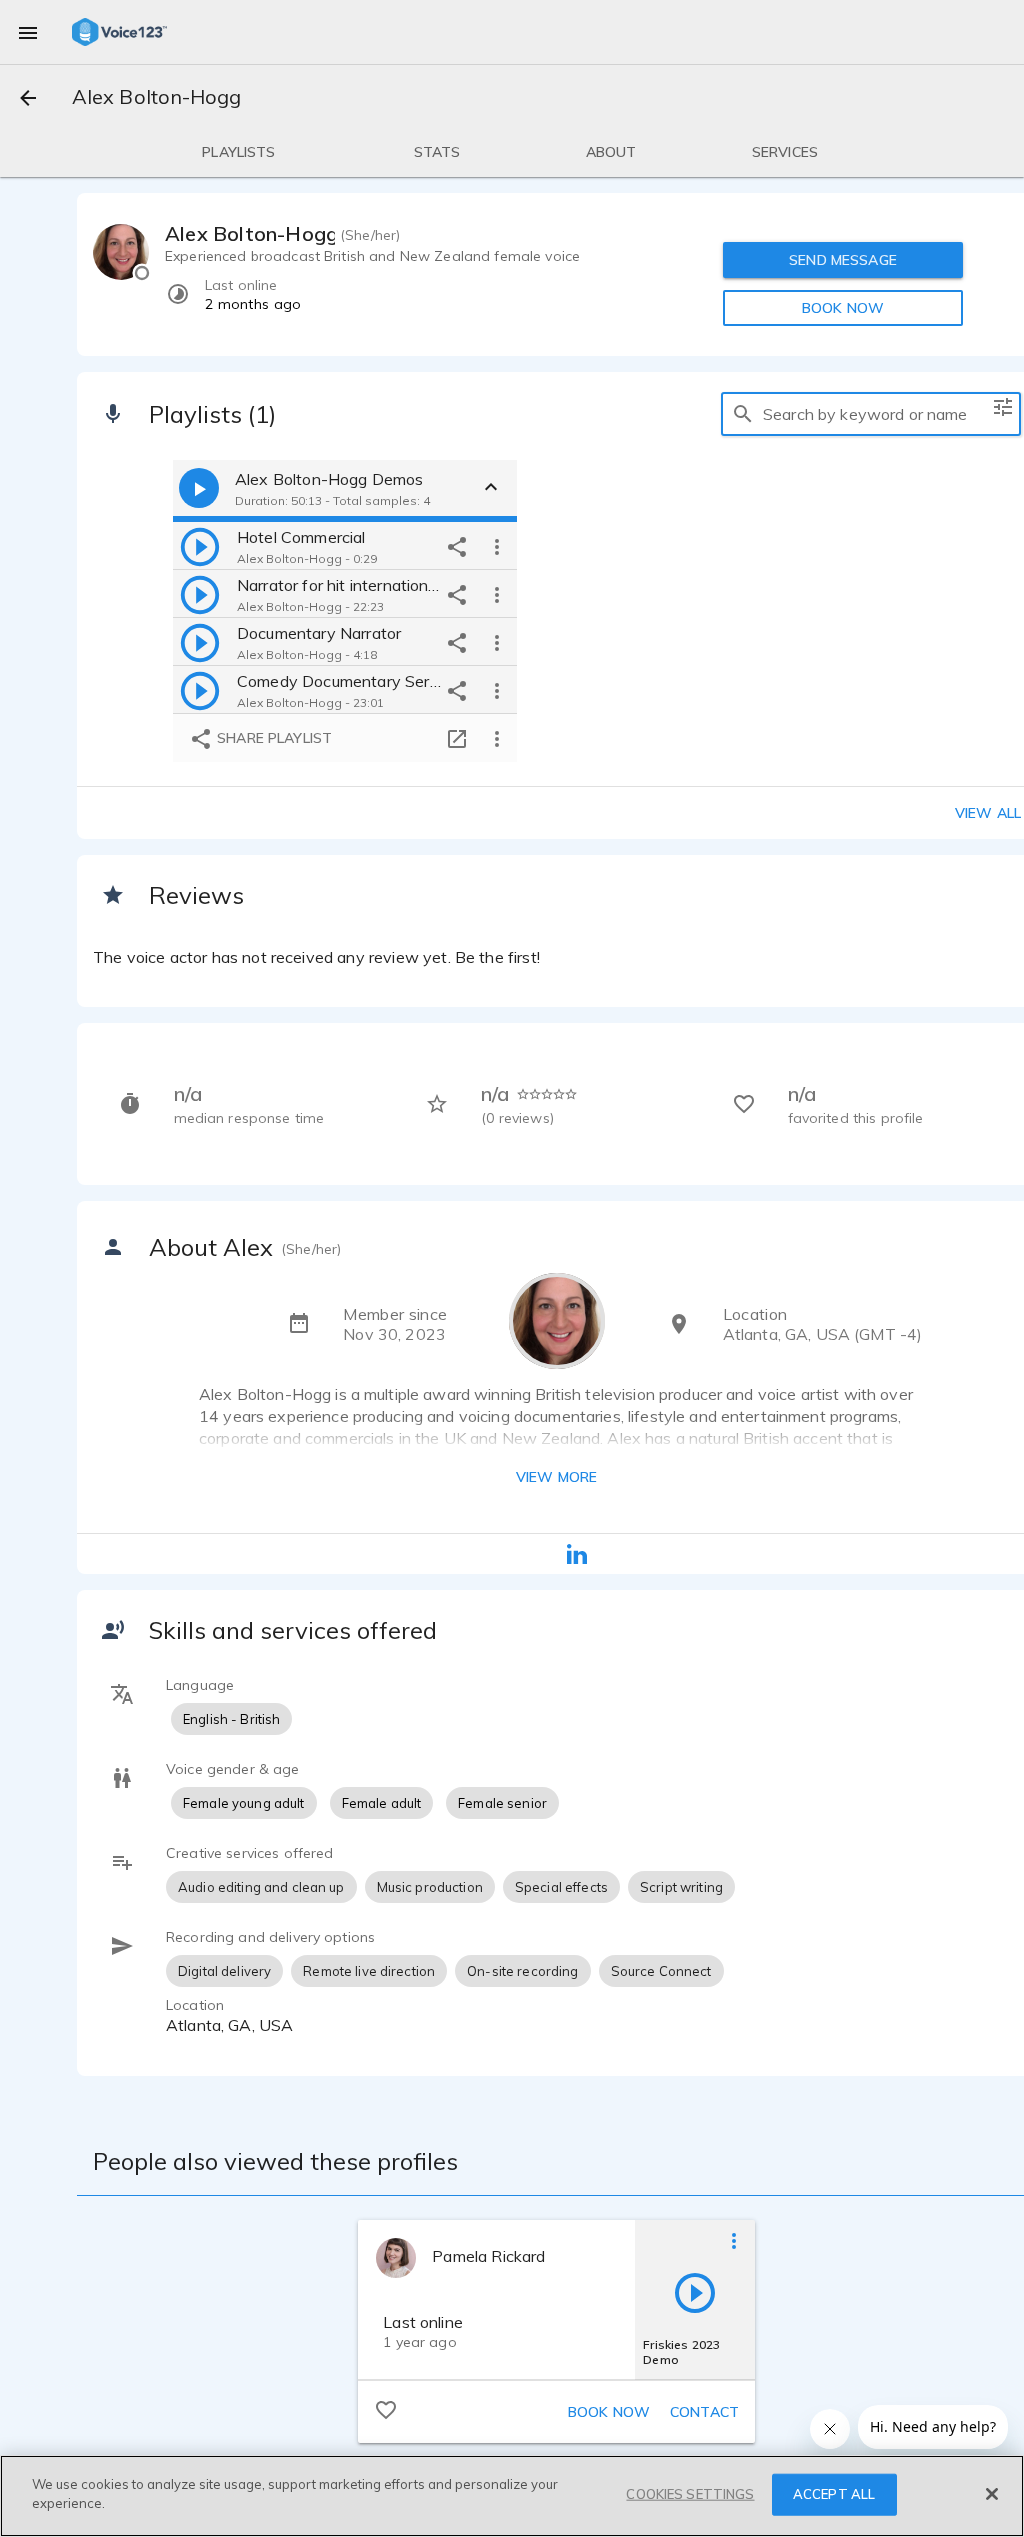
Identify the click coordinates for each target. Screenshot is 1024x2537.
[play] (200, 546)
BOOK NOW (843, 308)
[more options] (497, 546)
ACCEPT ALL (834, 2494)
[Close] (992, 2494)
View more (556, 1477)
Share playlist (272, 738)
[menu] (28, 32)
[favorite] (386, 2409)
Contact (704, 2412)
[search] (743, 414)
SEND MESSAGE (843, 260)
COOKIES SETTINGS (690, 2494)
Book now (609, 2412)
